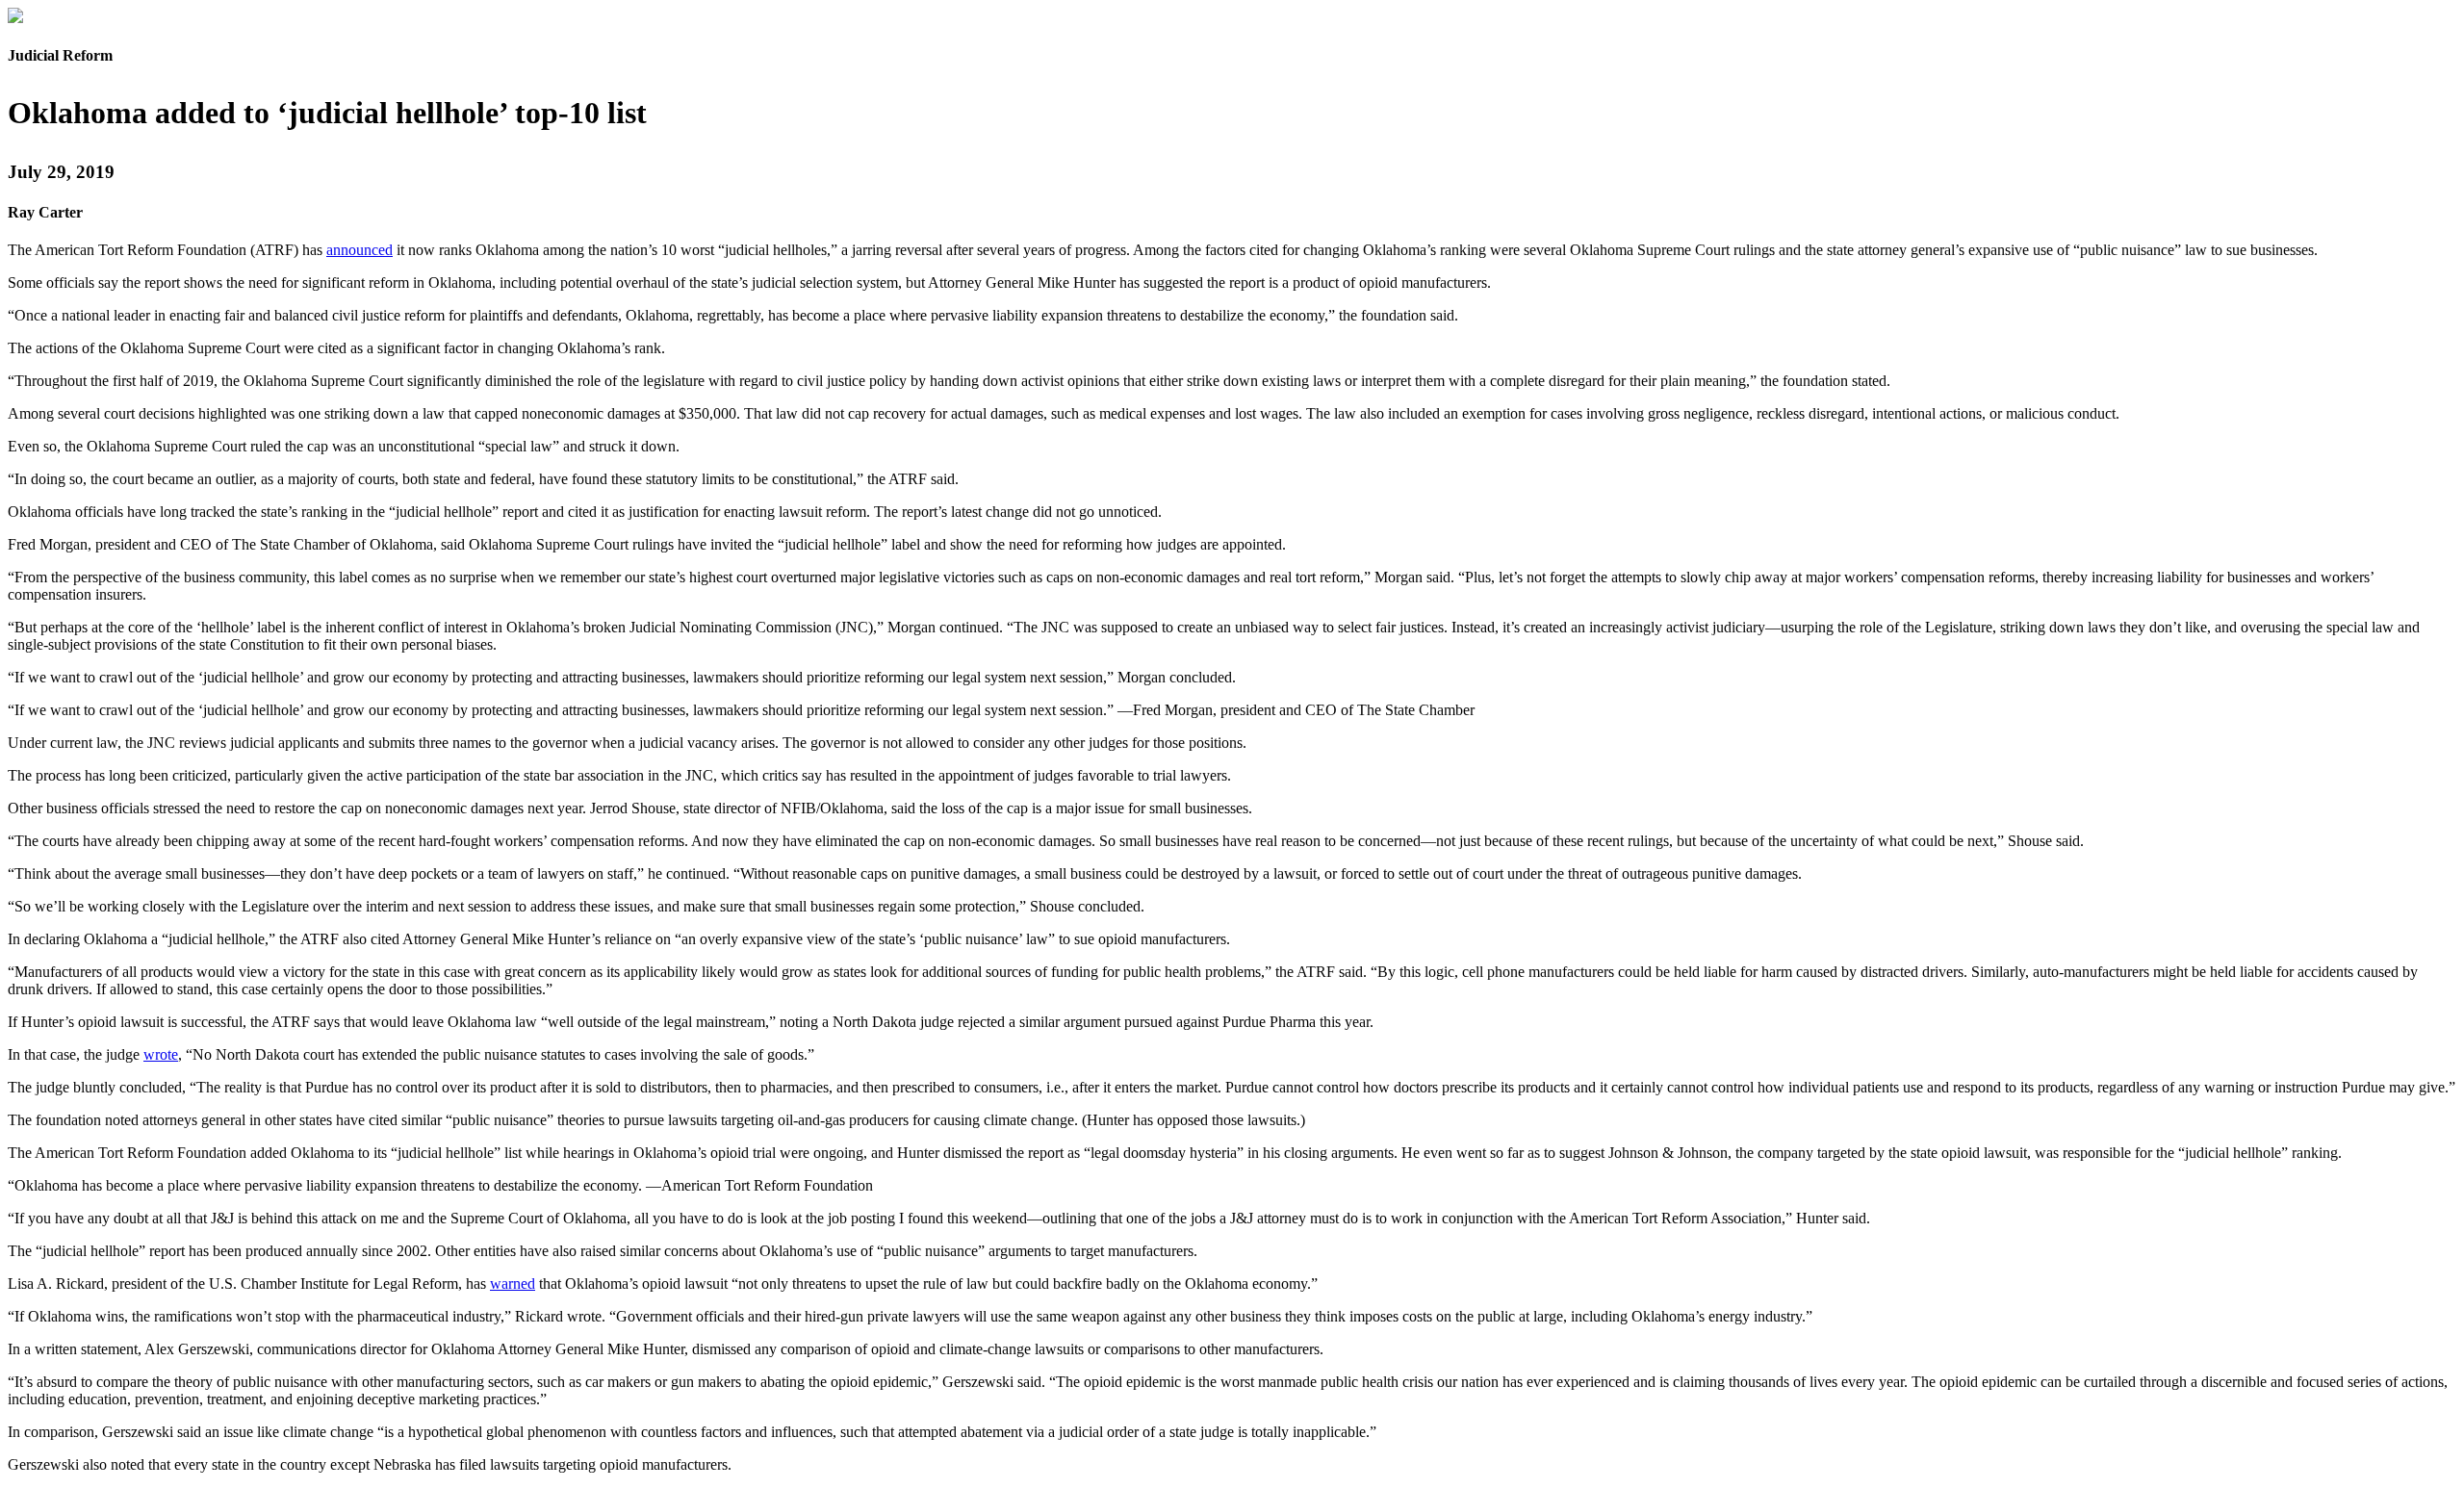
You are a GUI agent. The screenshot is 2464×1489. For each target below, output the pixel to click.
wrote (161, 1054)
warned (513, 1284)
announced (359, 250)
